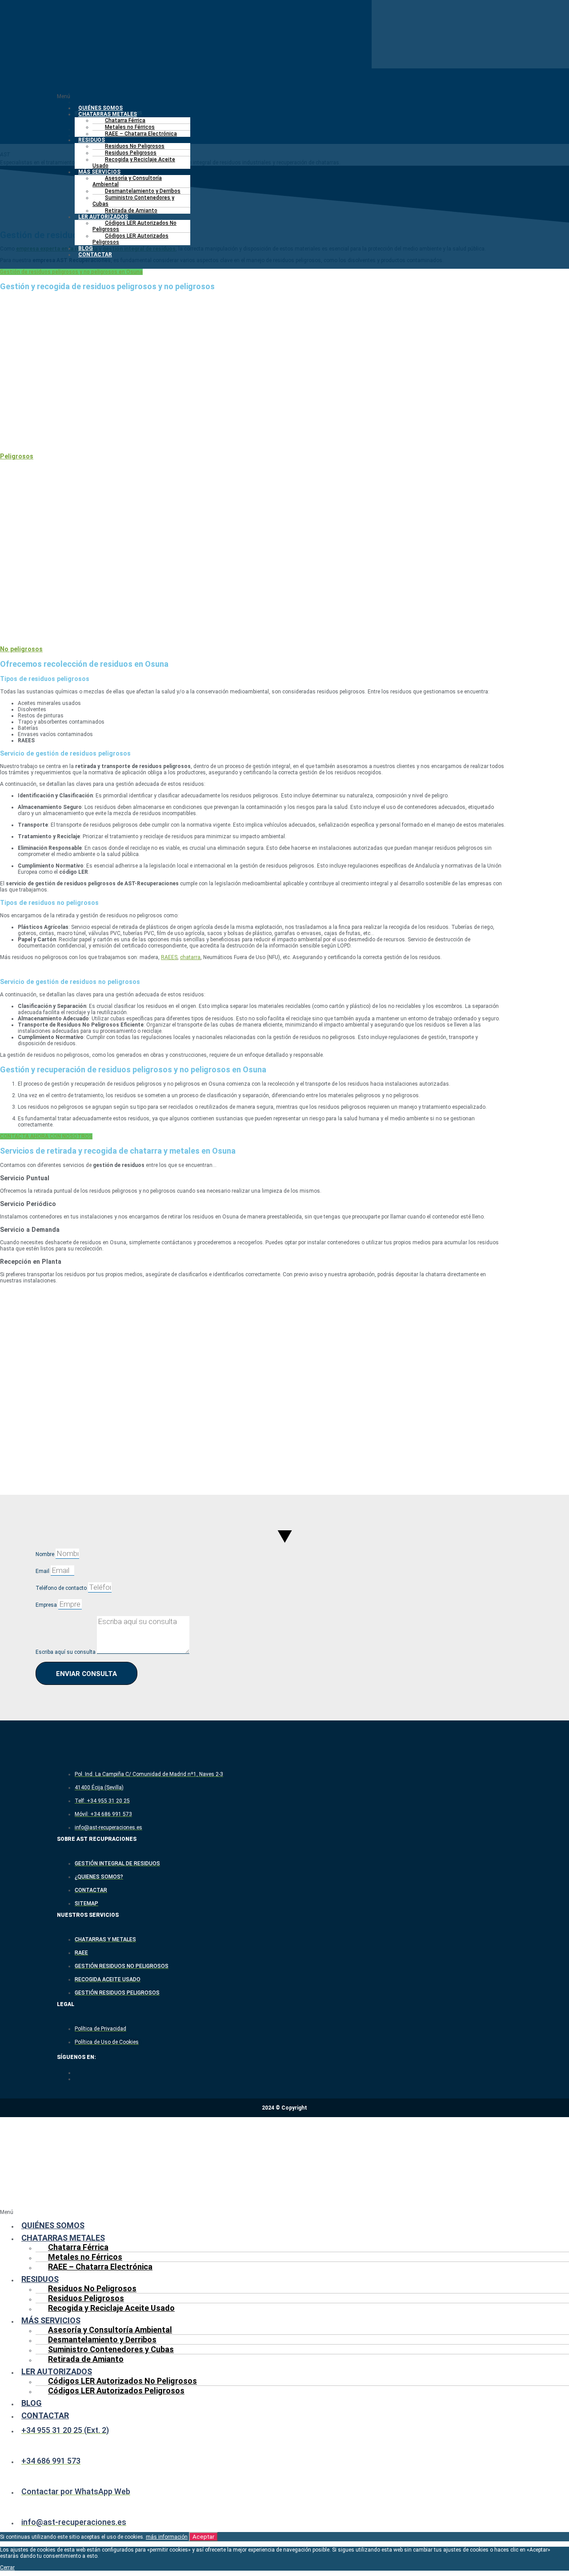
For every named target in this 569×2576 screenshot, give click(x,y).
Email (43, 1571)
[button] (284, 96)
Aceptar (203, 2537)
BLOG (86, 248)
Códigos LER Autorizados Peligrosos (130, 239)
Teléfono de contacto (62, 1588)
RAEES (169, 957)
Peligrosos (17, 456)
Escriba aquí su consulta (66, 1652)
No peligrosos (21, 649)
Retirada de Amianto (131, 211)
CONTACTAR (95, 255)
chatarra (190, 957)
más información (167, 2537)
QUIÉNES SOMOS (100, 108)
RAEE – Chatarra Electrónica (141, 134)
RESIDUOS (92, 140)
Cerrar (7, 2568)
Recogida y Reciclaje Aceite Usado (134, 163)
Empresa (47, 1605)
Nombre (46, 1554)
